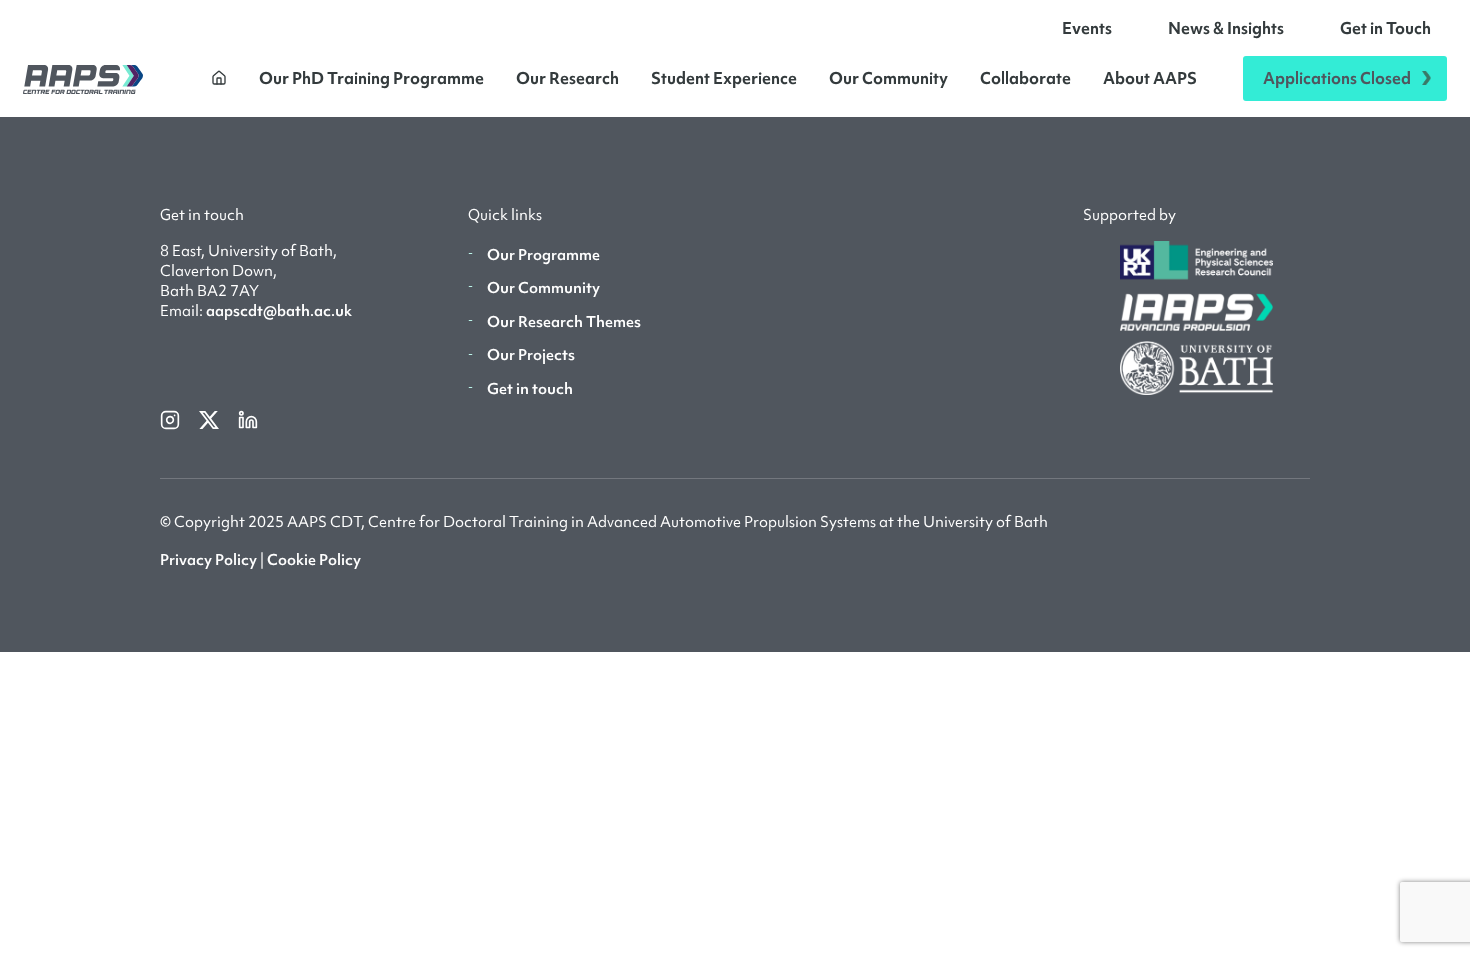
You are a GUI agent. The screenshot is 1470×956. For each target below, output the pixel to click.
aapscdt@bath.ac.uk (279, 311)
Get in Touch (1385, 28)
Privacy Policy (208, 560)
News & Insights (1226, 28)
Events (1087, 28)
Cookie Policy (314, 560)
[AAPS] (83, 78)
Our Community (888, 78)
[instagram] (171, 418)
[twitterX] (210, 418)
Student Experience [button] (724, 78)
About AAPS (1150, 78)
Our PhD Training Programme (371, 78)
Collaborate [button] (1025, 78)
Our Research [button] (567, 78)
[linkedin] (248, 418)
